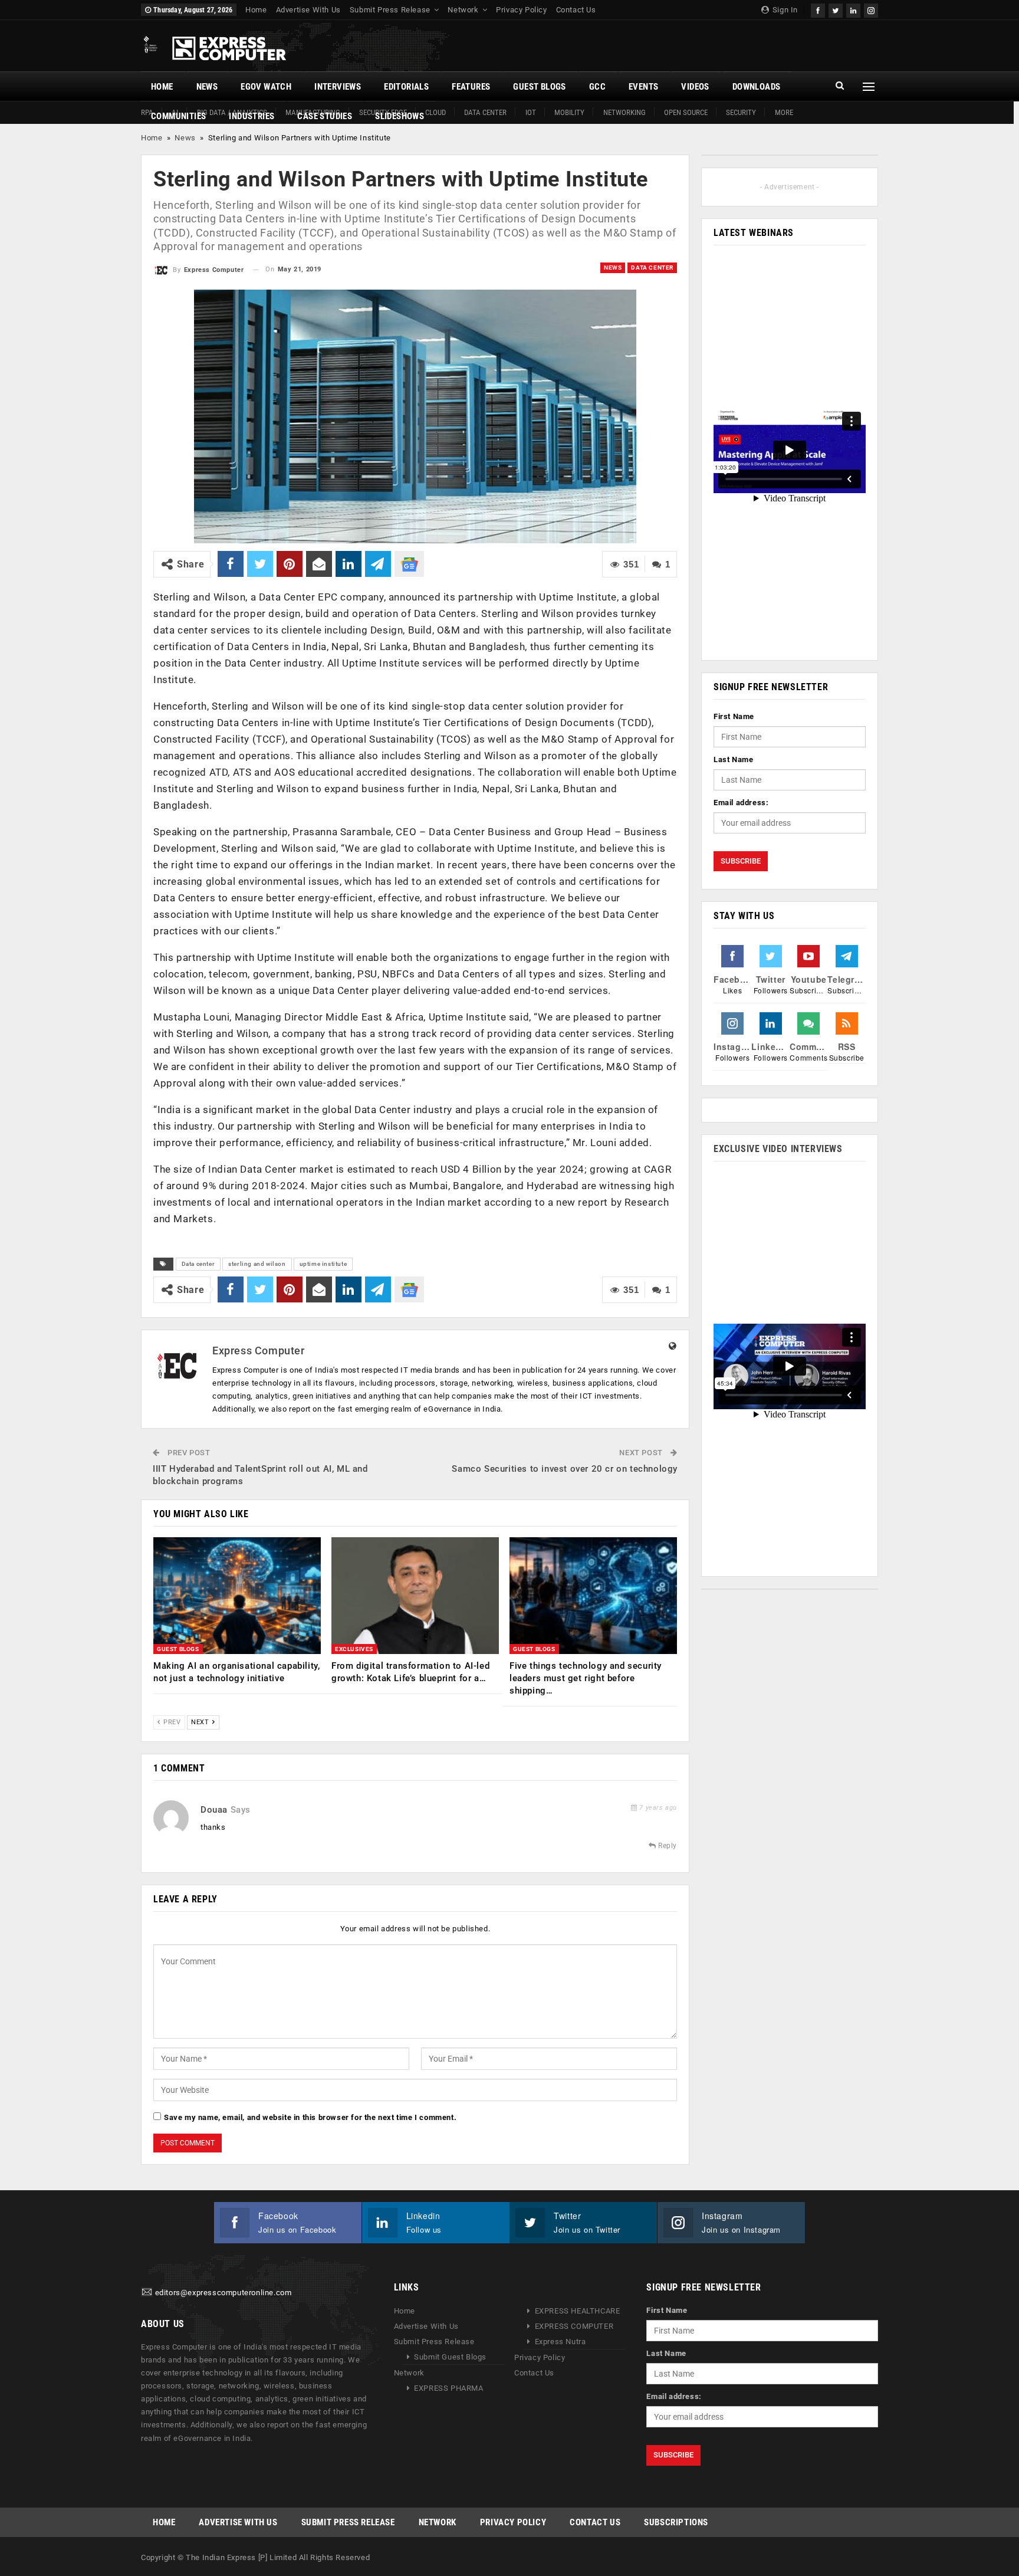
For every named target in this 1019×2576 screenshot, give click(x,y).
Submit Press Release (390, 10)
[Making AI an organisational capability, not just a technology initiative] (237, 1596)
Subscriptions (676, 2522)
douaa (214, 1810)
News (207, 87)
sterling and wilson (257, 1264)
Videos (695, 87)
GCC (597, 87)
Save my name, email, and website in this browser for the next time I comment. (310, 2117)
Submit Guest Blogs (450, 2357)
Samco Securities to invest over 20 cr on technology (565, 1469)
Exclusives (354, 1649)
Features (471, 87)
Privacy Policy (521, 10)
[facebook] (818, 9)
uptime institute (323, 1264)
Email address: (741, 803)
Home (256, 10)
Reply (666, 1846)
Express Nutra (561, 2342)
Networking (624, 112)
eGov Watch (266, 87)
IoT (531, 112)
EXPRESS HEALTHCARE (578, 2311)
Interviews (338, 87)
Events (643, 87)
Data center (198, 1264)
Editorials (406, 87)
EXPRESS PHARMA (448, 2389)
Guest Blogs (539, 87)
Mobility (569, 112)
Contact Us (576, 10)
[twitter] (836, 9)
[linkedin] (853, 9)
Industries (252, 116)
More (784, 112)
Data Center (485, 112)
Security (741, 112)
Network (463, 10)
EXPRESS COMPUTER (574, 2327)
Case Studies (325, 116)
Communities (178, 116)
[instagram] (871, 9)
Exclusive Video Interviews (778, 1149)
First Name (734, 716)
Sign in (784, 10)
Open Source (686, 112)
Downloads (757, 87)
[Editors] (147, 2293)
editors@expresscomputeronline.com (223, 2293)
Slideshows (400, 116)
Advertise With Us (308, 10)
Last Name (733, 759)
